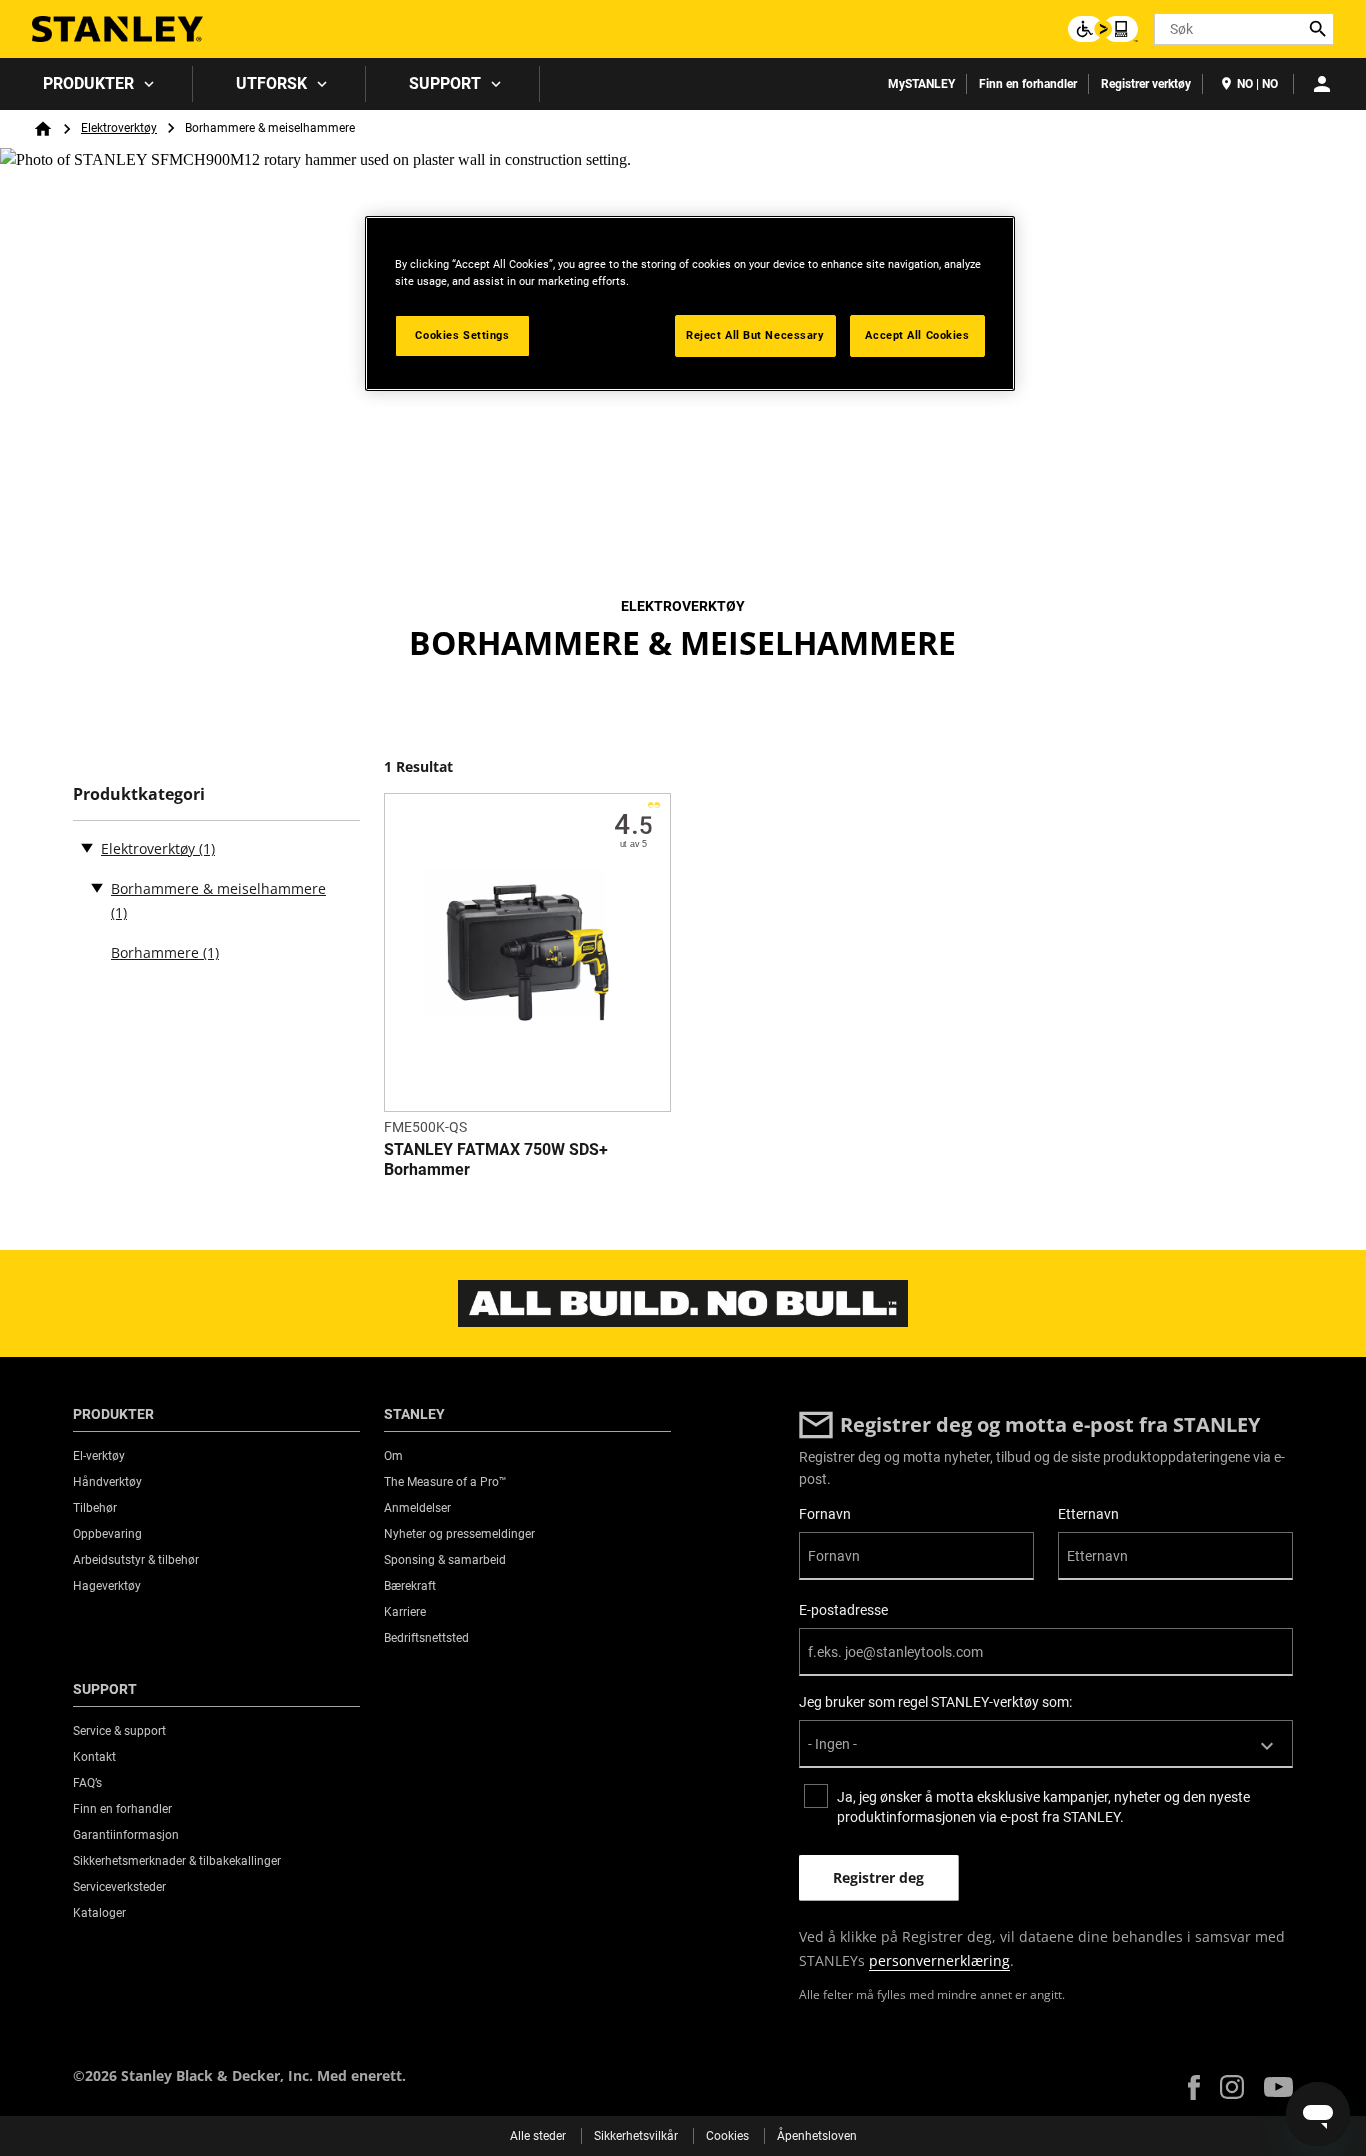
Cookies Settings (462, 335)
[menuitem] (96, 84)
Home (43, 129)
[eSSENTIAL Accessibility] (1103, 29)
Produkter (88, 83)
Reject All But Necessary (755, 335)
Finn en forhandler (1028, 84)
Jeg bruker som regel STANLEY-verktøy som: (935, 1702)
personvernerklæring (939, 1960)
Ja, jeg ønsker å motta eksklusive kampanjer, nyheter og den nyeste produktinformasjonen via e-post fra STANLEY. (1043, 1807)
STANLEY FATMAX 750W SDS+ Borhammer (496, 1159)
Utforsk (271, 83)
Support (445, 83)
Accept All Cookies (917, 335)
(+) (97, 887)
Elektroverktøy (119, 128)
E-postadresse (843, 1610)
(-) (87, 847)
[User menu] (1322, 84)
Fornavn (825, 1514)
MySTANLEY (921, 84)
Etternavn (1088, 1514)
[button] (1194, 2087)
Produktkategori (139, 794)
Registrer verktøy (1146, 84)
